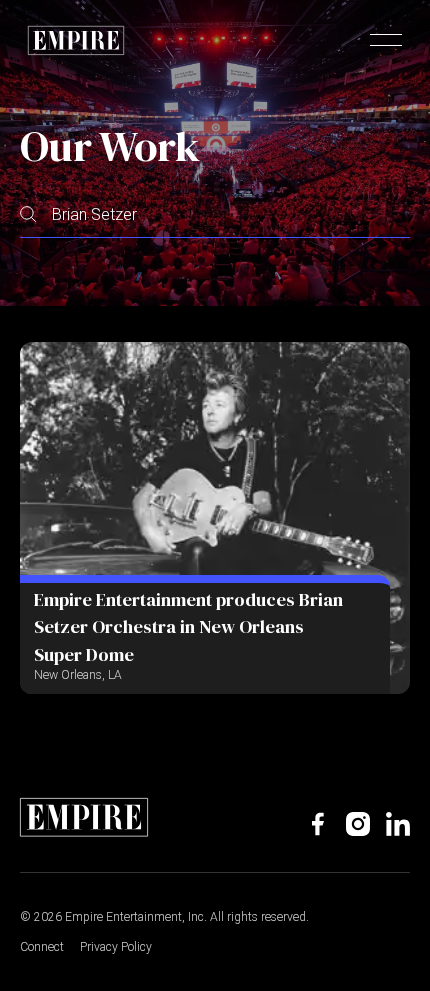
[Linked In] (398, 824)
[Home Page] (76, 40)
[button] (386, 40)
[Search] (28, 214)
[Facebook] (318, 824)
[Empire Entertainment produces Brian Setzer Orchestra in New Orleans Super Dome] (215, 518)
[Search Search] (215, 215)
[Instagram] (358, 824)
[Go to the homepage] (84, 817)
